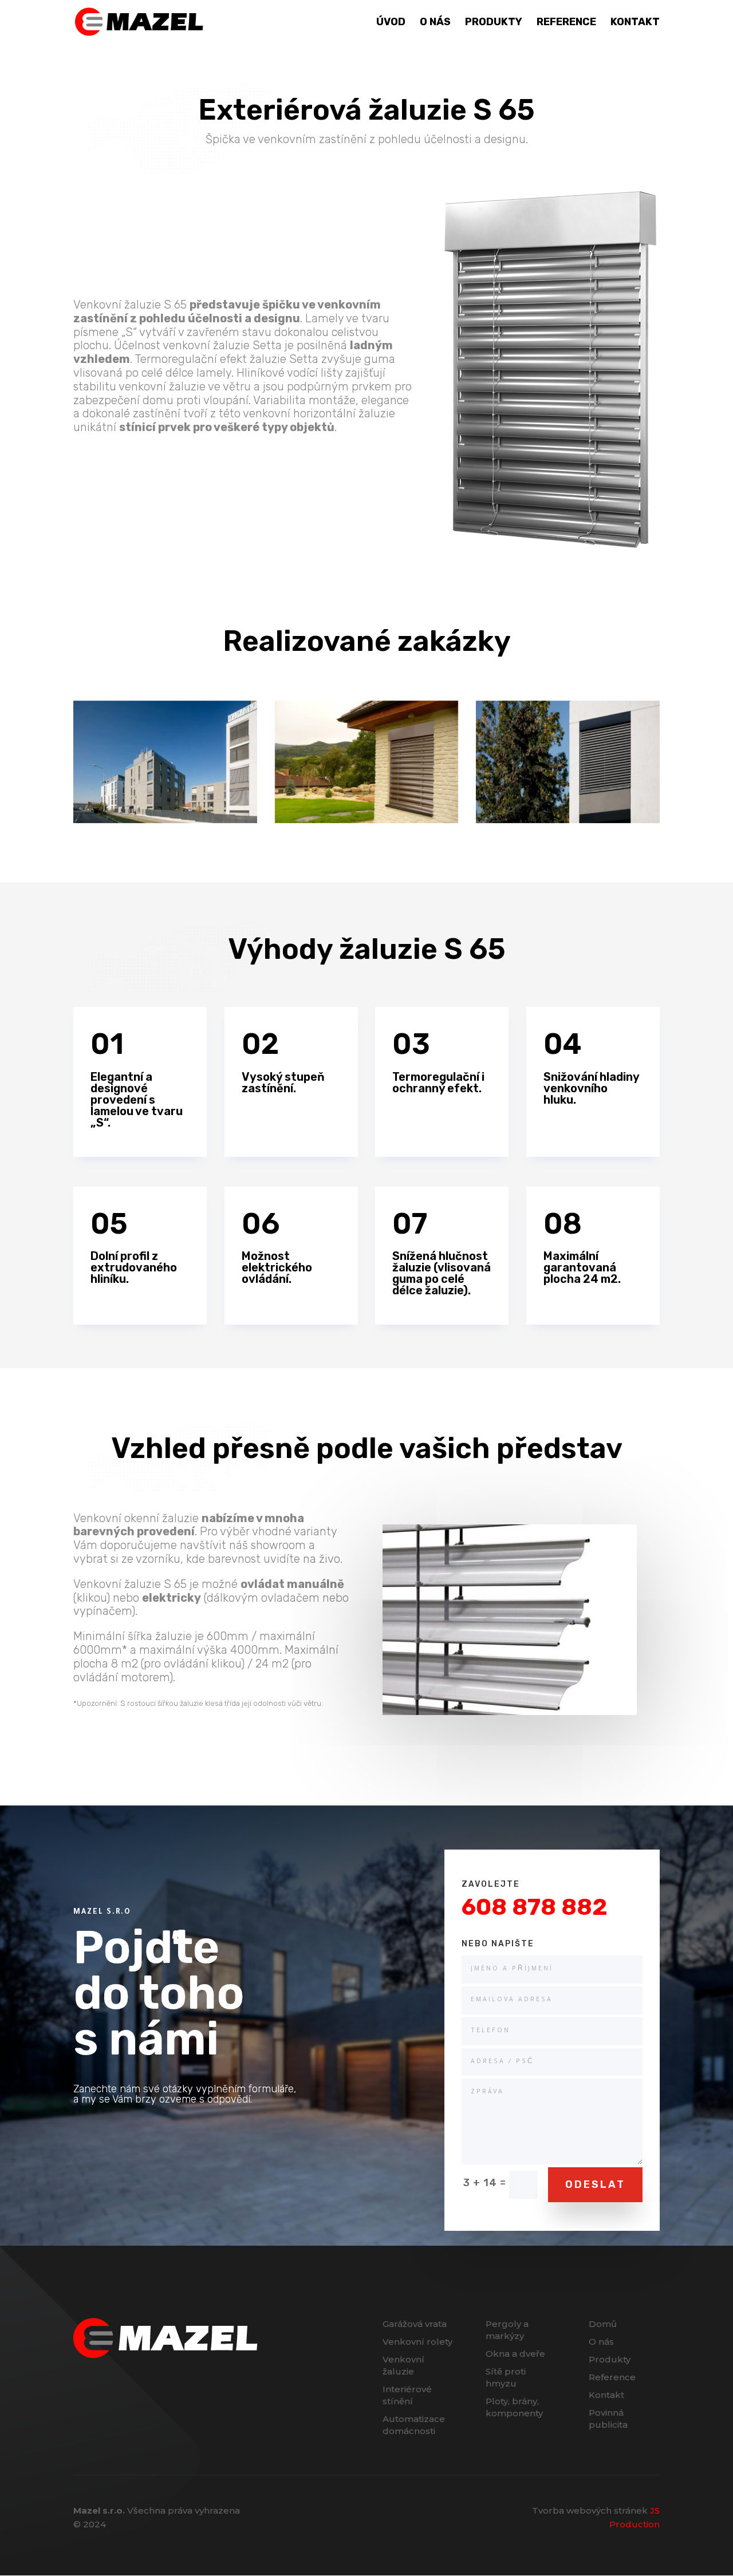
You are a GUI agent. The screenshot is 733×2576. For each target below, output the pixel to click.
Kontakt (635, 23)
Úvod (391, 23)
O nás (435, 23)
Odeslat (595, 2184)
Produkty (494, 23)
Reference (566, 23)
